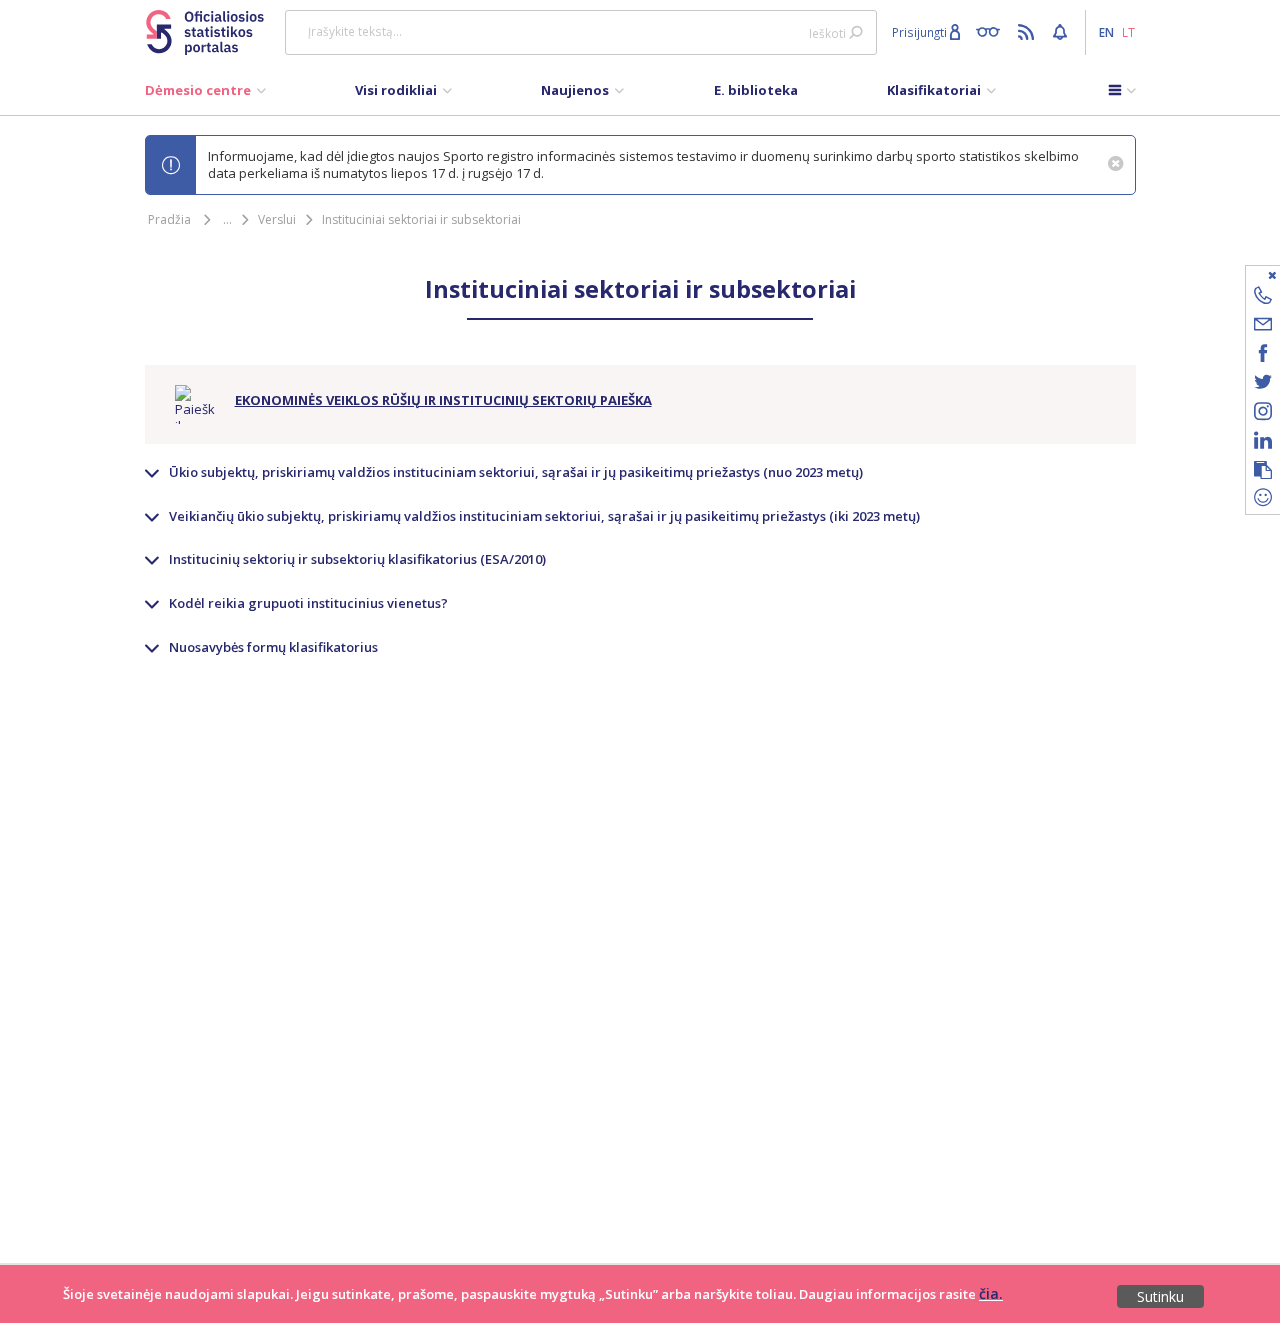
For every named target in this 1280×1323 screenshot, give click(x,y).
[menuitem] (205, 95)
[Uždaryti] (1250, 274)
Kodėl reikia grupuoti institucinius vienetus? (308, 603)
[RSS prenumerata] (1028, 31)
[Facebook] (1263, 356)
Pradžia (169, 219)
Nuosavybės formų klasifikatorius (273, 647)
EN (1106, 32)
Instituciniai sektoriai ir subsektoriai (421, 219)
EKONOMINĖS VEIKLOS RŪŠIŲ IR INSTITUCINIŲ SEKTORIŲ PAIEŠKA (443, 400)
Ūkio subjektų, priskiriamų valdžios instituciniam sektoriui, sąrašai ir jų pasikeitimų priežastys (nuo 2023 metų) (516, 472)
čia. (991, 1293)
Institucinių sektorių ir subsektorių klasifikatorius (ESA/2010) (357, 559)
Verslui (277, 219)
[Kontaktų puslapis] (1263, 298)
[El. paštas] (1263, 327)
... (227, 219)
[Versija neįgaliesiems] (992, 31)
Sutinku (1160, 1296)
